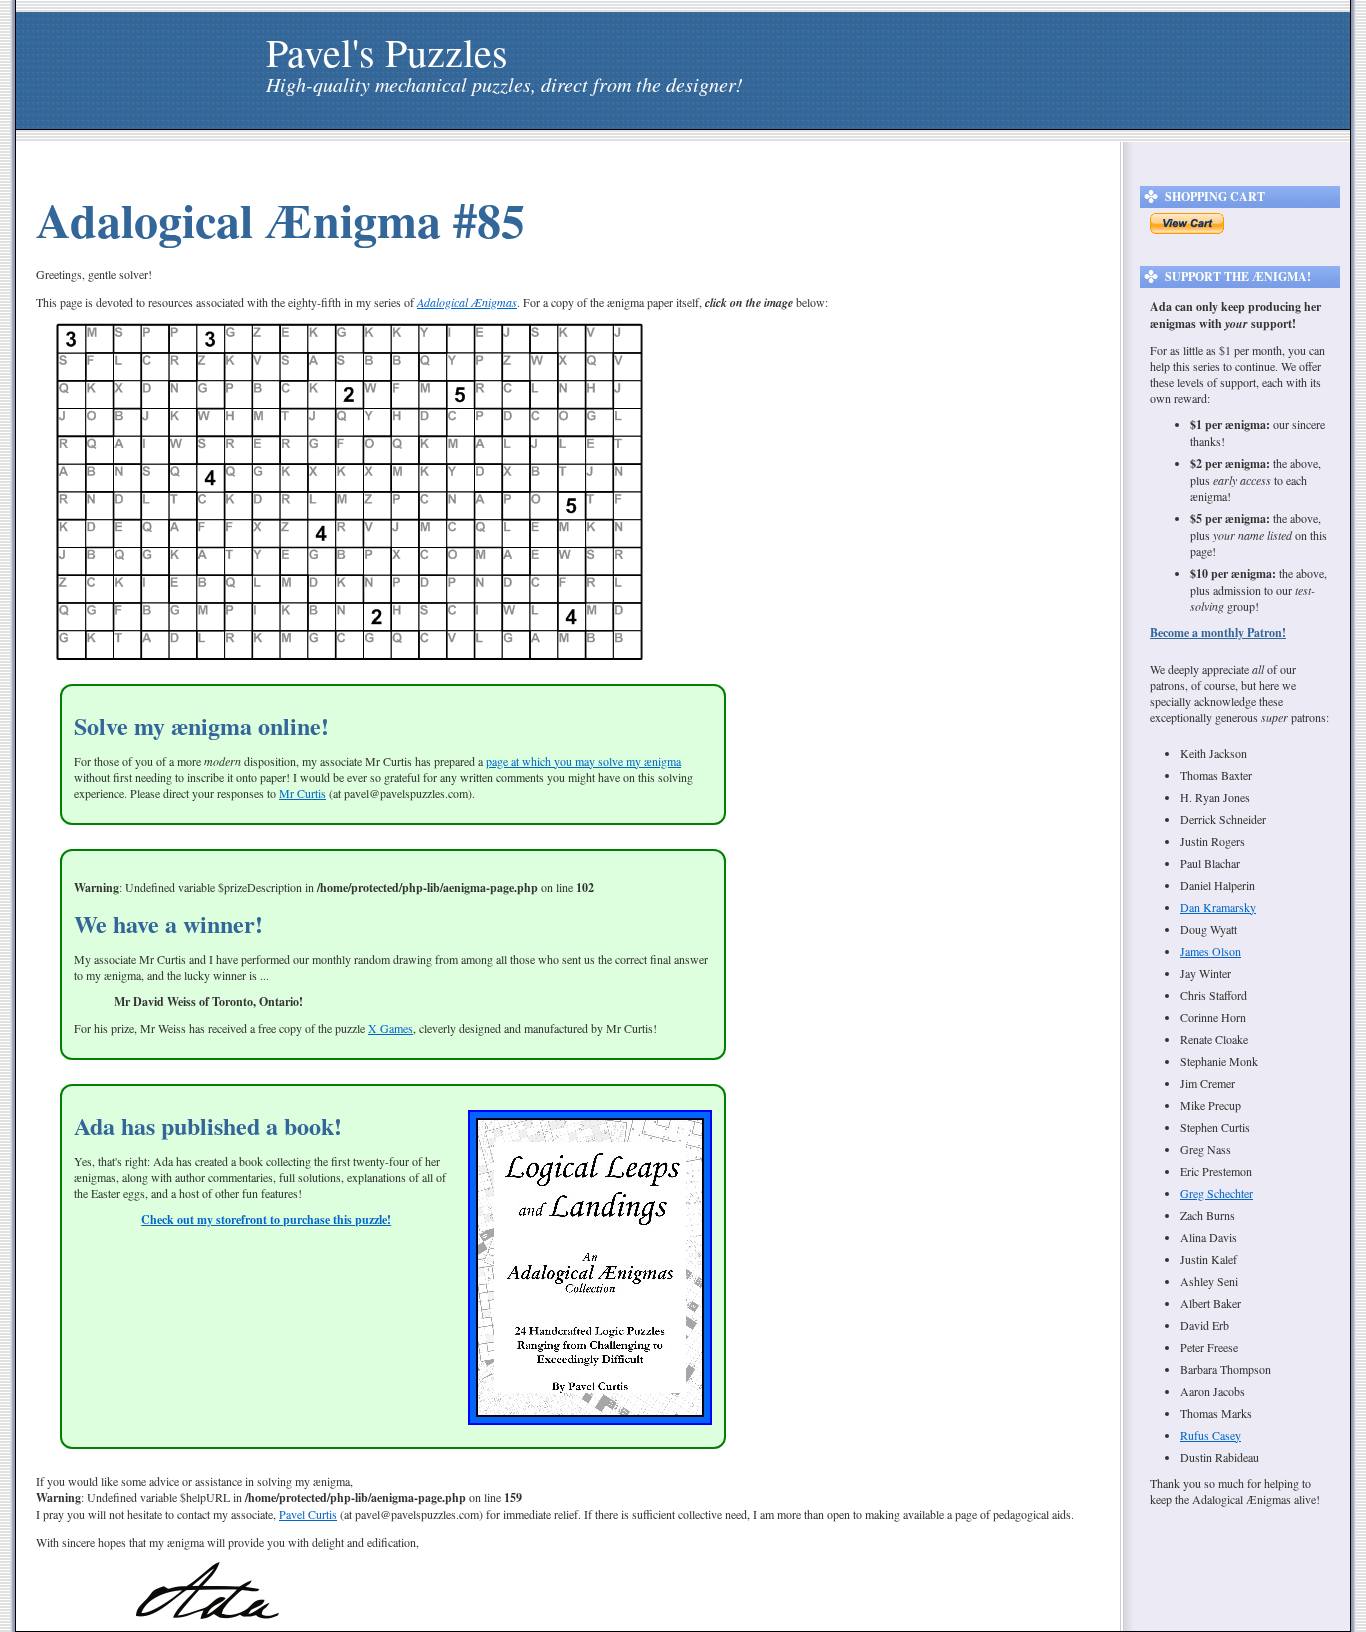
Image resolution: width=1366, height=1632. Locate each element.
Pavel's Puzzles (387, 51)
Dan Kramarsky (1218, 907)
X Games (390, 1028)
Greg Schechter (1216, 1193)
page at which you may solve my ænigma (583, 761)
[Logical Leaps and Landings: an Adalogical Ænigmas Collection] (590, 1420)
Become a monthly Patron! (1218, 632)
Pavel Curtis (308, 1514)
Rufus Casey (1210, 1435)
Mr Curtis (302, 793)
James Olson (1210, 951)
